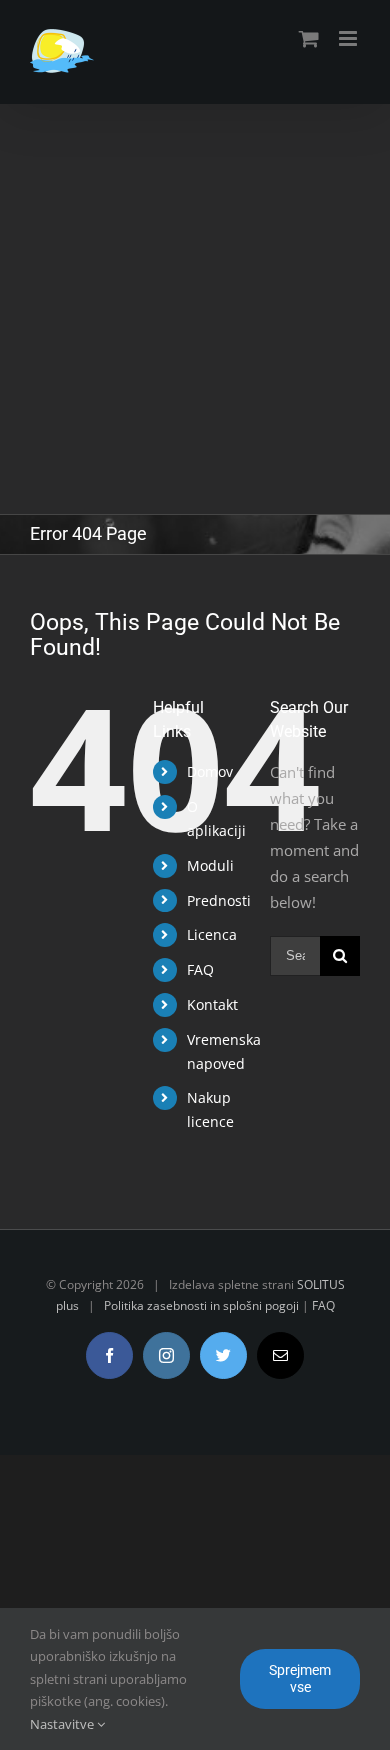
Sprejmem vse (300, 1678)
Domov (210, 771)
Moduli (210, 865)
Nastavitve (63, 1724)
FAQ (200, 969)
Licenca (212, 934)
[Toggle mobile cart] (309, 38)
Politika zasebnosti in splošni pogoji (201, 1305)
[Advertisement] (195, 309)
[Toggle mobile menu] (349, 38)
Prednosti (219, 900)
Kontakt (212, 1004)
